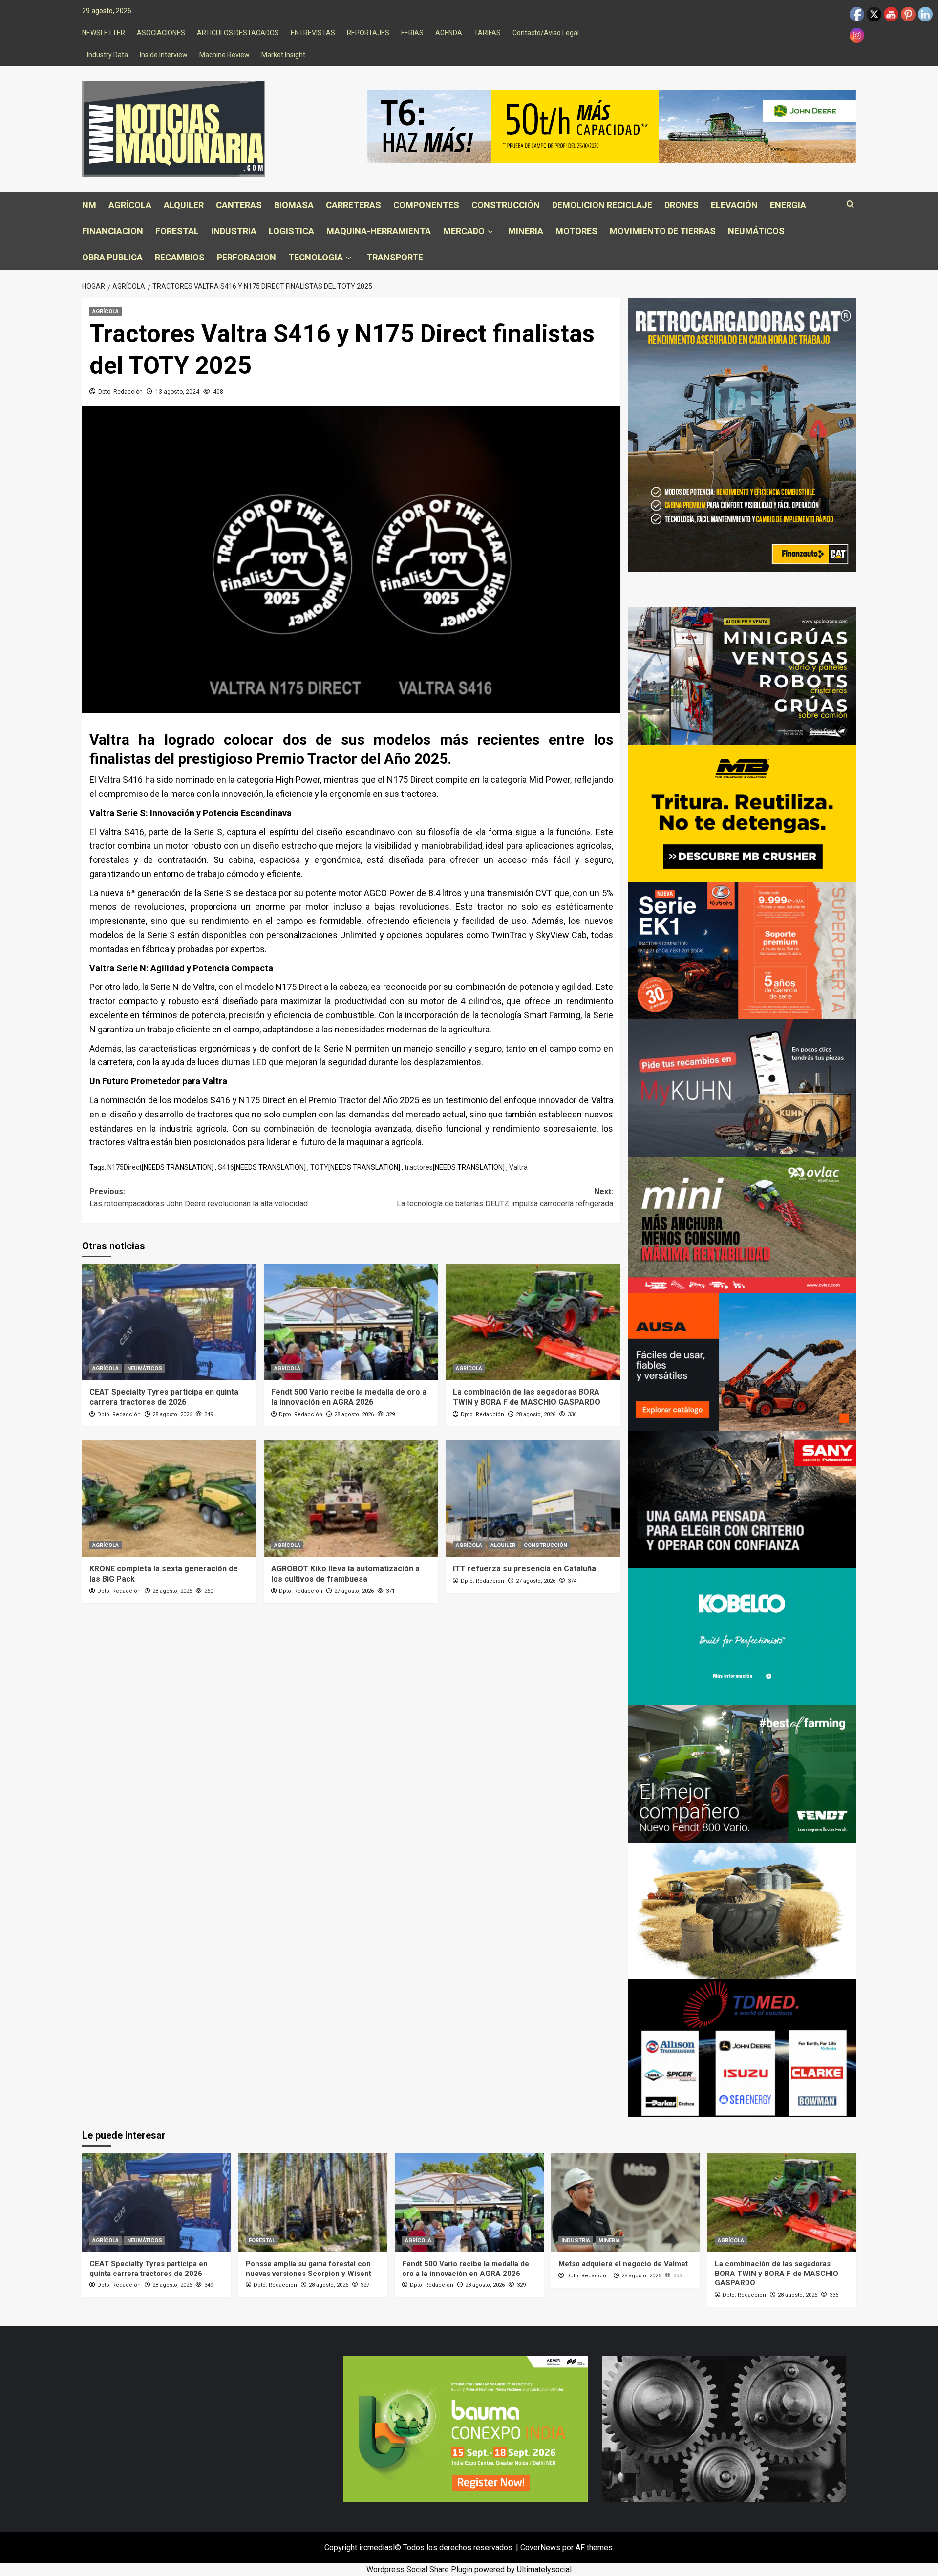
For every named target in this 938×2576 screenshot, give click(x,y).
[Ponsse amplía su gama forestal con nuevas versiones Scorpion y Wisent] (313, 2202)
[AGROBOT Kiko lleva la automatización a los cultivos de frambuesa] (351, 1499)
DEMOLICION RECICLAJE (602, 205)
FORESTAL (177, 231)
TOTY (319, 1167)
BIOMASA (294, 205)
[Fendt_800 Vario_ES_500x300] (742, 1773)
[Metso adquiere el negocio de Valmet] (626, 2202)
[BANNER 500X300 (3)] (742, 676)
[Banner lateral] (742, 1087)
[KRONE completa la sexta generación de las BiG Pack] (169, 1499)
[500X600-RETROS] (742, 434)
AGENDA (449, 33)
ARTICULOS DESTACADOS (238, 33)
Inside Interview (164, 55)
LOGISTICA (291, 231)
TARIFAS (487, 33)
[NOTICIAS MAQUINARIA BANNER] (742, 1224)
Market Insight (283, 55)
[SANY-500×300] (742, 1499)
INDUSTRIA (234, 231)
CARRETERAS (353, 205)
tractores (419, 1167)
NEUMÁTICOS (756, 231)
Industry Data (107, 55)
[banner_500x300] (742, 950)
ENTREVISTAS (313, 33)
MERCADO (464, 231)
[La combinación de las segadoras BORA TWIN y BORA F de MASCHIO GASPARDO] (533, 1322)
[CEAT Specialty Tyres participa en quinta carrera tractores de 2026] (169, 1322)
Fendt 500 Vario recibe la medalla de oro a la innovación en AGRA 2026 (349, 1397)
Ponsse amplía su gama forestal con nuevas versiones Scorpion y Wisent (309, 2269)
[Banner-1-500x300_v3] (742, 1362)
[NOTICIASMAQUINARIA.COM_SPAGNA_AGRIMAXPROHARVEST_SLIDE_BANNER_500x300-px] (742, 1910)
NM (89, 205)
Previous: (199, 1198)
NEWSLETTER (104, 33)
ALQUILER (184, 205)
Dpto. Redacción (120, 392)
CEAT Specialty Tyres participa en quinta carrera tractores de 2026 (164, 1397)
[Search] (850, 204)
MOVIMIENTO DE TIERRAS (663, 231)
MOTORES (576, 231)
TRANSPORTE (395, 257)
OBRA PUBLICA (112, 257)
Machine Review (224, 55)
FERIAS (412, 33)
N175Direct (125, 1167)
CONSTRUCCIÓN (506, 205)
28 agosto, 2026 (172, 1414)
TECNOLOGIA (316, 257)
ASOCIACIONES (161, 33)
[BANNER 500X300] (724, 2428)
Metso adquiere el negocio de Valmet (623, 2264)
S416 (226, 1167)
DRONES (682, 205)
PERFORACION (246, 257)
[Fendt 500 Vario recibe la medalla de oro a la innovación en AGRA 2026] (351, 1322)
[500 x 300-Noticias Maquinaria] (466, 2428)
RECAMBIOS (180, 257)
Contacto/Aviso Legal (546, 33)
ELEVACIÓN (734, 205)
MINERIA (526, 231)
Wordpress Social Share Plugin (420, 2569)
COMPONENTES (426, 205)
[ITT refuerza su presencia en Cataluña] (533, 1499)
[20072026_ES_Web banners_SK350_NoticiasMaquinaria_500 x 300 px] (742, 1636)
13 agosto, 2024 (177, 392)
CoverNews (540, 2547)
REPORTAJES (368, 33)
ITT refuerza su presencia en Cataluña (524, 1569)
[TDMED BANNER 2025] (742, 2048)
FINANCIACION (113, 231)
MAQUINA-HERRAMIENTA (379, 231)
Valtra (518, 1167)
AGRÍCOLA (130, 205)
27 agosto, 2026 (354, 1591)
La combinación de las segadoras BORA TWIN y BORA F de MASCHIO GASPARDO (527, 1397)
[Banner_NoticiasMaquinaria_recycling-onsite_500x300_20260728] (742, 813)
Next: (505, 1198)
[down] (490, 232)
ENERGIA (788, 205)
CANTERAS (239, 205)
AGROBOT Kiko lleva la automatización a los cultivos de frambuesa (345, 1574)
